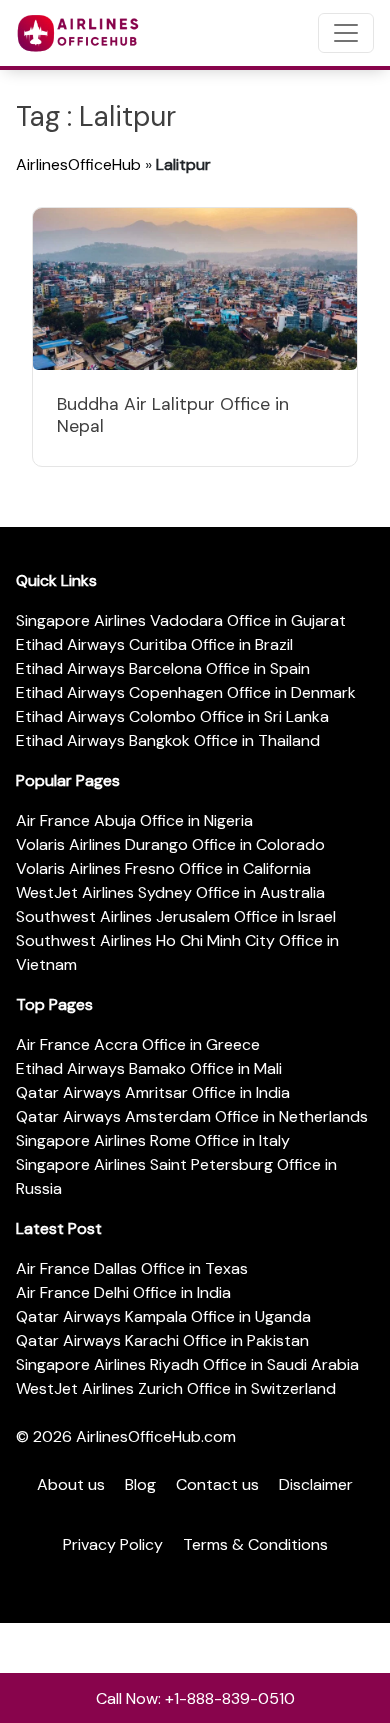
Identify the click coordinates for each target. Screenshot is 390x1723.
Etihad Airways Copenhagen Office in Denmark (186, 692)
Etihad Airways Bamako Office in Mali (149, 1068)
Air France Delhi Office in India (123, 1292)
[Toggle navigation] (346, 33)
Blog (140, 1484)
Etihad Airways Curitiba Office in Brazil (154, 644)
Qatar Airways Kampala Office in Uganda (163, 1316)
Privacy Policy (113, 1544)
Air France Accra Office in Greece (138, 1044)
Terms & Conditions (255, 1544)
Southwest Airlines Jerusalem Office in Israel (176, 916)
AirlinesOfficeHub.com (156, 1436)
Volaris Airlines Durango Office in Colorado (170, 844)
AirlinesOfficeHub (78, 164)
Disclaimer (316, 1484)
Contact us (217, 1484)
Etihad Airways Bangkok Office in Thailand (168, 740)
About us (71, 1484)
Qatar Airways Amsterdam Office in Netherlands (192, 1116)
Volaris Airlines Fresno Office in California (163, 868)
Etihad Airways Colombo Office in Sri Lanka (172, 716)
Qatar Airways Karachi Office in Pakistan (162, 1340)
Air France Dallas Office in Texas (132, 1268)
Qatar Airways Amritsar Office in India (153, 1092)
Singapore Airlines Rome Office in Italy (153, 1140)
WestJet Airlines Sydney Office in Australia (170, 892)
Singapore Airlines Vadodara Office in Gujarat (181, 620)
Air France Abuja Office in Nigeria (134, 820)
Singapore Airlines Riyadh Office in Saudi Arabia (187, 1364)
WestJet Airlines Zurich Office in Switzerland (176, 1388)
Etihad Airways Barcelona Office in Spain (163, 668)
